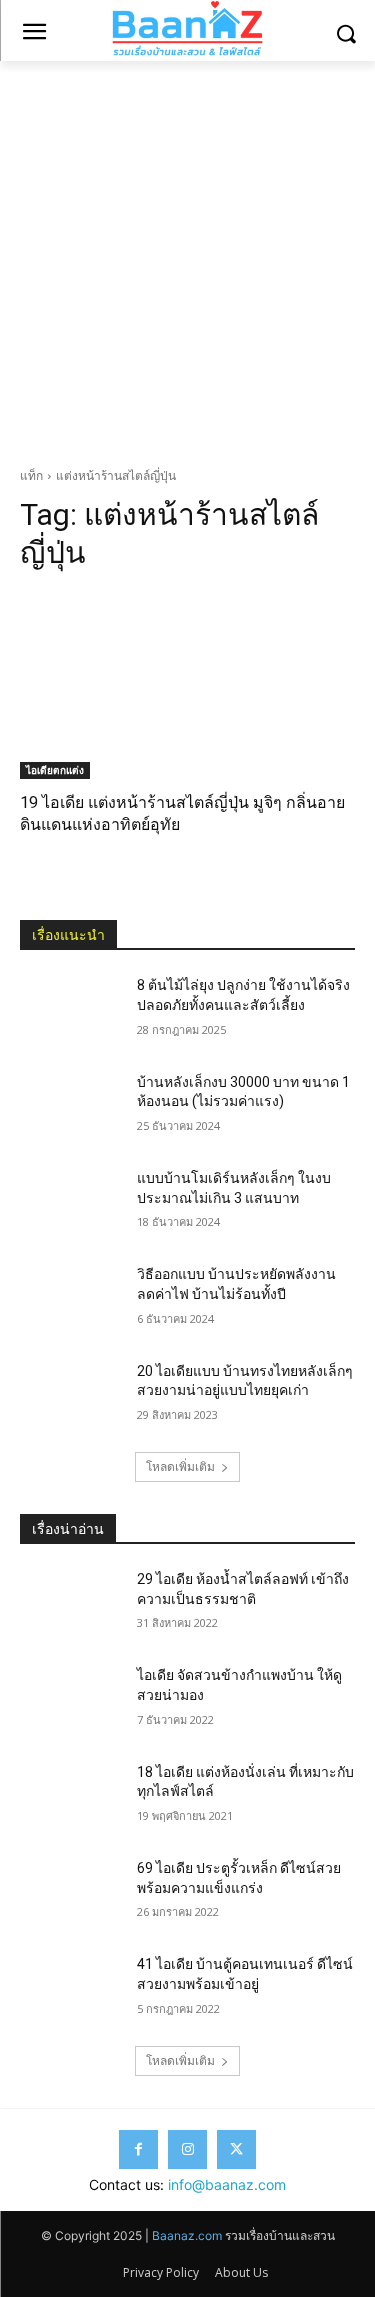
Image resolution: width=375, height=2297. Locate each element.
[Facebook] (138, 2149)
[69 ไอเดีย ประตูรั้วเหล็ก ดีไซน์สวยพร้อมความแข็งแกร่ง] (70, 1894)
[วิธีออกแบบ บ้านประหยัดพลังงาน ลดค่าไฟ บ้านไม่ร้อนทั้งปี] (70, 1300)
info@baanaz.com (227, 2184)
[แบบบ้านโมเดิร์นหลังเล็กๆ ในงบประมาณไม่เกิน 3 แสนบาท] (70, 1204)
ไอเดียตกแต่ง (55, 770)
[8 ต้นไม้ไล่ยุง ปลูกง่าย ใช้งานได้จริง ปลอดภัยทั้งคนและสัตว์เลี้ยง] (70, 1011)
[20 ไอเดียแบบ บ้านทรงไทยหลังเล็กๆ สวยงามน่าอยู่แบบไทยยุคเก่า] (70, 1397)
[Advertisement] (187, 258)
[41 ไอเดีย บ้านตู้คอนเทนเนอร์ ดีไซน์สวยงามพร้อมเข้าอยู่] (70, 1990)
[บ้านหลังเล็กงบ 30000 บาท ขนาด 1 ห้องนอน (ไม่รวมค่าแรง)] (70, 1108)
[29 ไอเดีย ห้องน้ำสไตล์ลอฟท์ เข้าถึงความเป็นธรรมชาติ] (70, 1605)
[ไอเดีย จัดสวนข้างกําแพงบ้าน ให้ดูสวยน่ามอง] (70, 1701)
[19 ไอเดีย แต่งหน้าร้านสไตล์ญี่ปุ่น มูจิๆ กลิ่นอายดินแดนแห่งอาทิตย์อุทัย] (187, 685)
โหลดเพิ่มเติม (180, 1466)
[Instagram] (187, 2149)
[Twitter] (236, 2149)
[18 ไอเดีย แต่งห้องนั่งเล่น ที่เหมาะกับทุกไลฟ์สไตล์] (70, 1798)
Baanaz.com (187, 2235)
